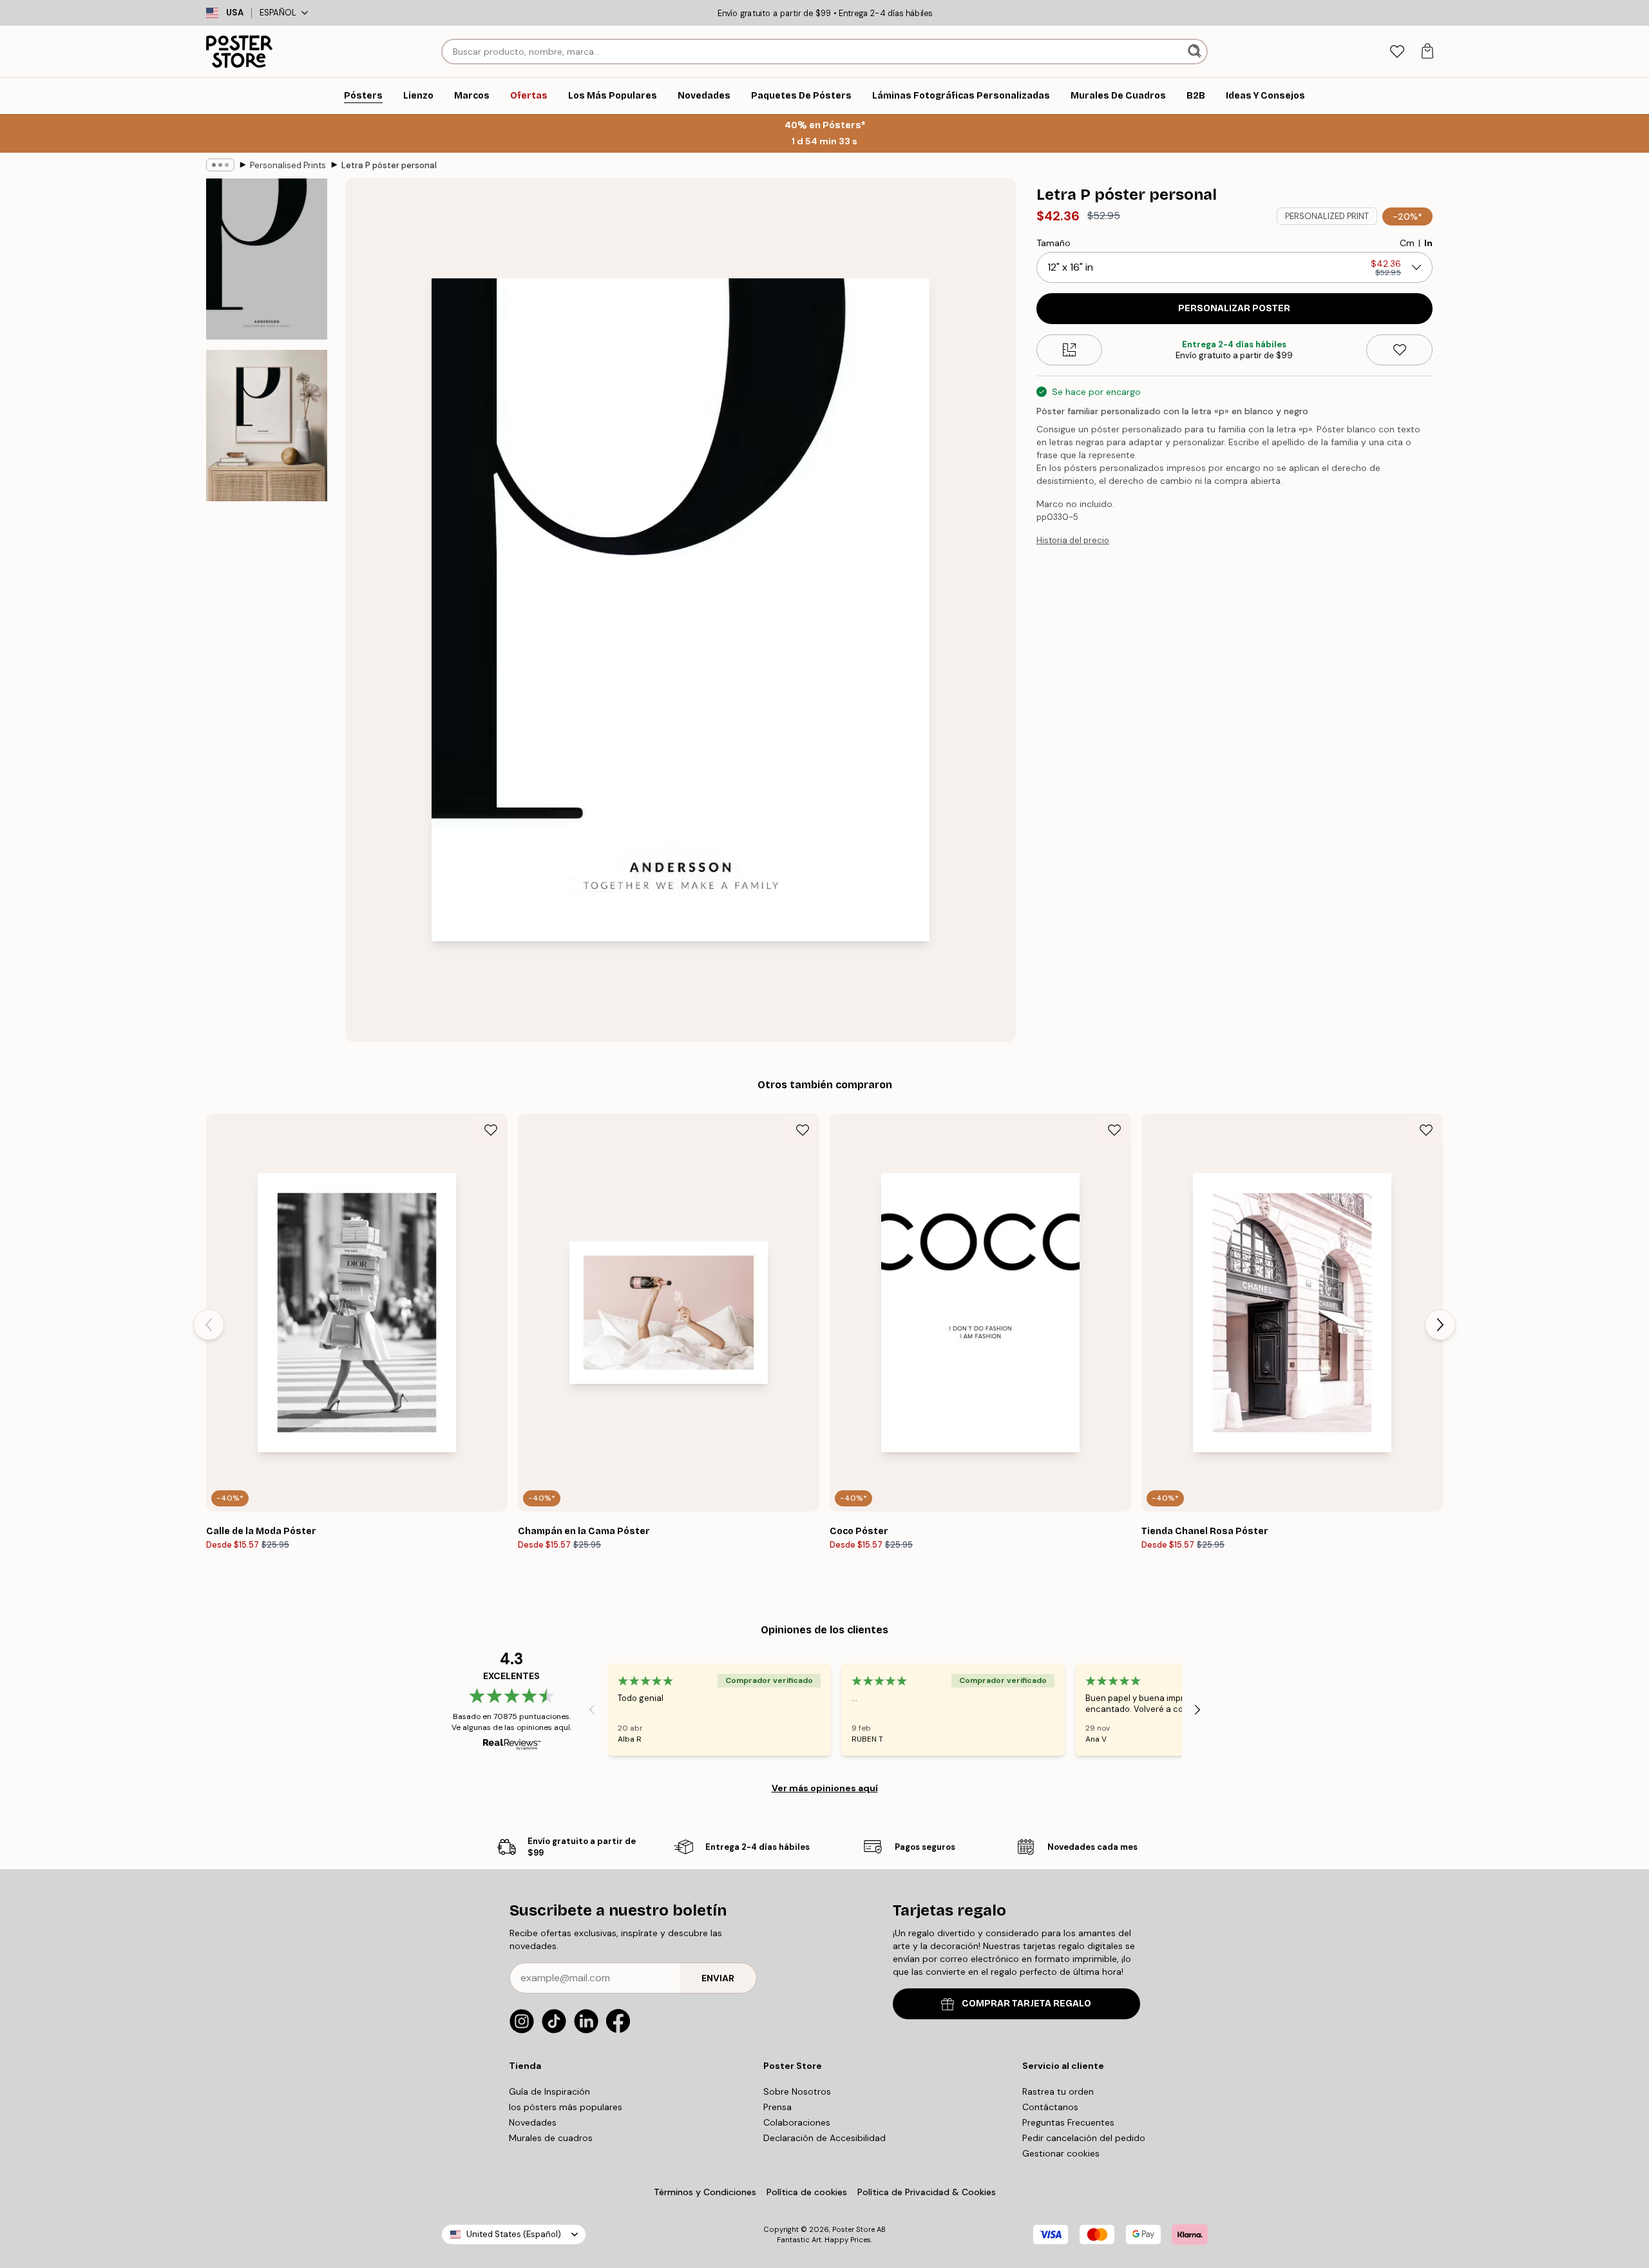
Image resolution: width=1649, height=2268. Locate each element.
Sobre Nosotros (797, 2091)
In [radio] (1428, 243)
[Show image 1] (267, 259)
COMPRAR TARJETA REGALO (1026, 2004)
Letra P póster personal (389, 165)
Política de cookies (807, 2192)
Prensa (777, 2107)
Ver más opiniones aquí (825, 1788)
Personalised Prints (288, 165)
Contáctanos (1050, 2107)
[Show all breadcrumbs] (220, 165)
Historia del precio (1073, 540)
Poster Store (853, 2229)
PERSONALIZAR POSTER (1234, 308)
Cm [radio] (1407, 243)
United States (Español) (514, 2234)
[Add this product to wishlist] (1399, 350)
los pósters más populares (566, 2107)
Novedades (533, 2122)
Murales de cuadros (551, 2138)
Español (278, 13)
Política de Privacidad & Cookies (927, 2192)
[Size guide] (1070, 350)
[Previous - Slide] (209, 1325)
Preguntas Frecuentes (1068, 2122)
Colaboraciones (797, 2122)
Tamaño (1053, 243)
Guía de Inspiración (549, 2091)
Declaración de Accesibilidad (824, 2138)
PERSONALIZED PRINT (1327, 216)
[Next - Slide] (1440, 1325)
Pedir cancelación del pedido (1084, 2138)
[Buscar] (1196, 52)
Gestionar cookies (1061, 2153)
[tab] (1397, 52)
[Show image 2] (267, 426)
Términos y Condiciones (705, 2192)
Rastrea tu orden (1058, 2091)
